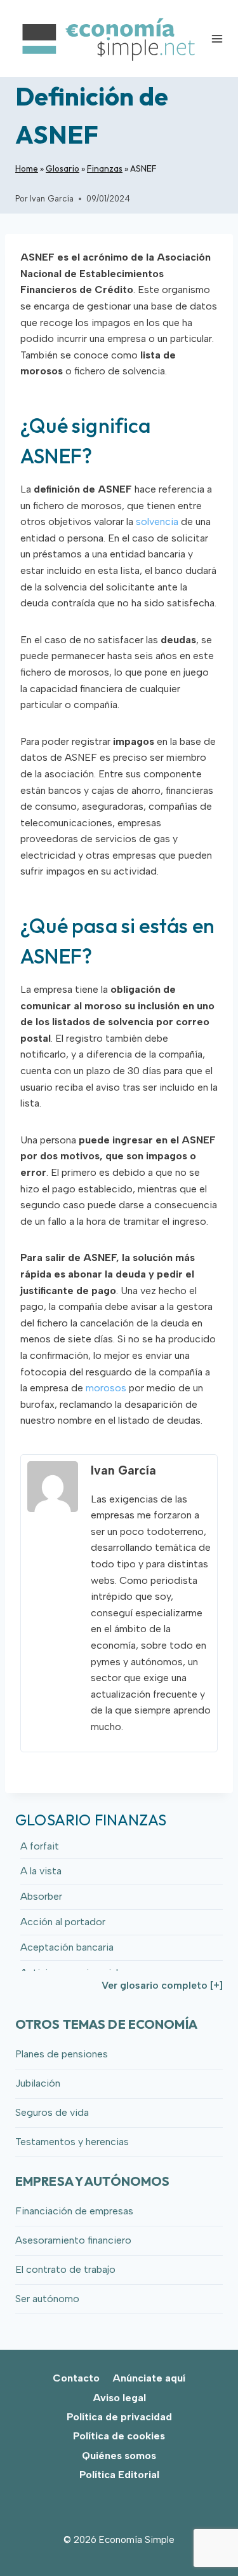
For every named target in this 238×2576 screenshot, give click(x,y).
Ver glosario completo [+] (162, 1985)
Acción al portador (63, 1922)
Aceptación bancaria (67, 1947)
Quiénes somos (119, 2456)
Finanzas (105, 168)
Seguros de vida (52, 2112)
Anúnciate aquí (149, 2378)
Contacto (76, 2378)
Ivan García (52, 199)
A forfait (40, 1846)
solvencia (157, 521)
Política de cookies (119, 2436)
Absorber (41, 1896)
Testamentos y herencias (72, 2142)
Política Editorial (119, 2475)
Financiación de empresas (74, 2211)
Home (27, 168)
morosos (106, 1388)
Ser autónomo (47, 2299)
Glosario (63, 168)
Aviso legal (119, 2398)
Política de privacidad (119, 2417)
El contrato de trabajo (65, 2269)
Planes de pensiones (62, 2054)
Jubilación (38, 2083)
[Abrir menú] (217, 38)
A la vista (41, 1871)
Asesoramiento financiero (73, 2240)
